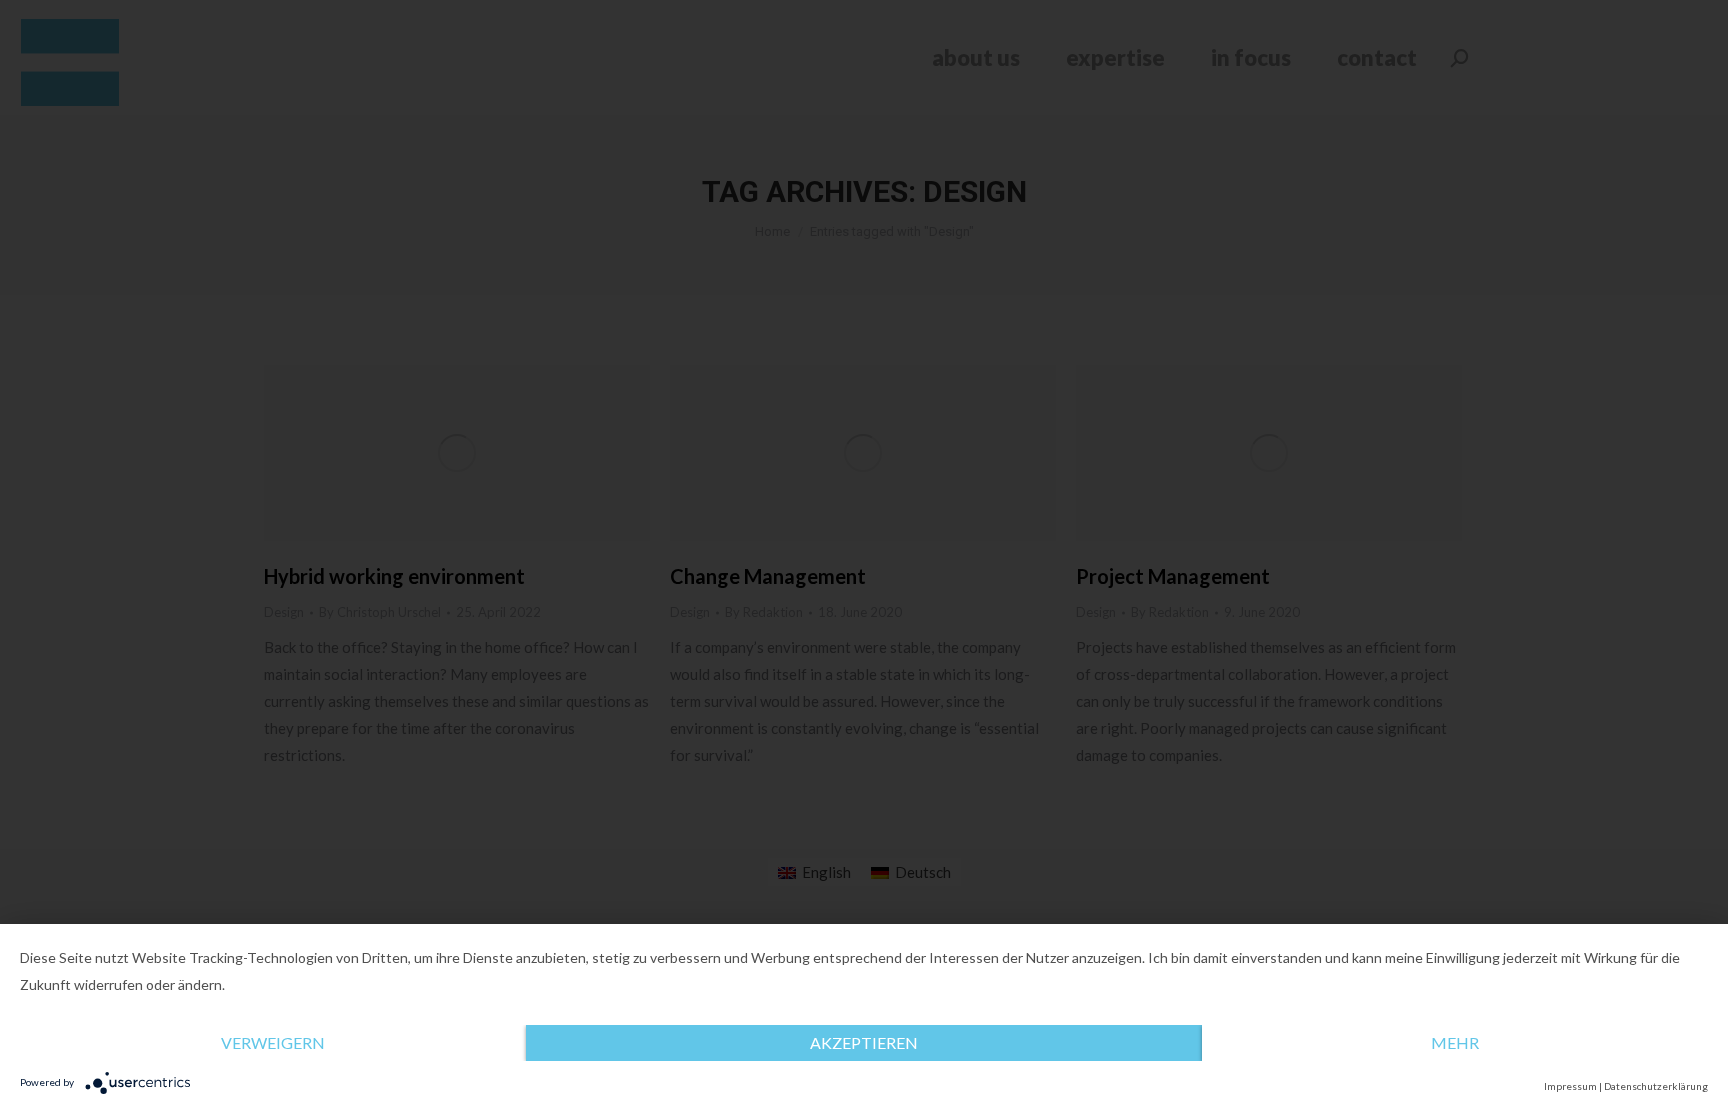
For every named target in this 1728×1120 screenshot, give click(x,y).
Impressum (1570, 1086)
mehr (1455, 1042)
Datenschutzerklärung (1656, 1086)
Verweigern (273, 1042)
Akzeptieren (864, 1042)
